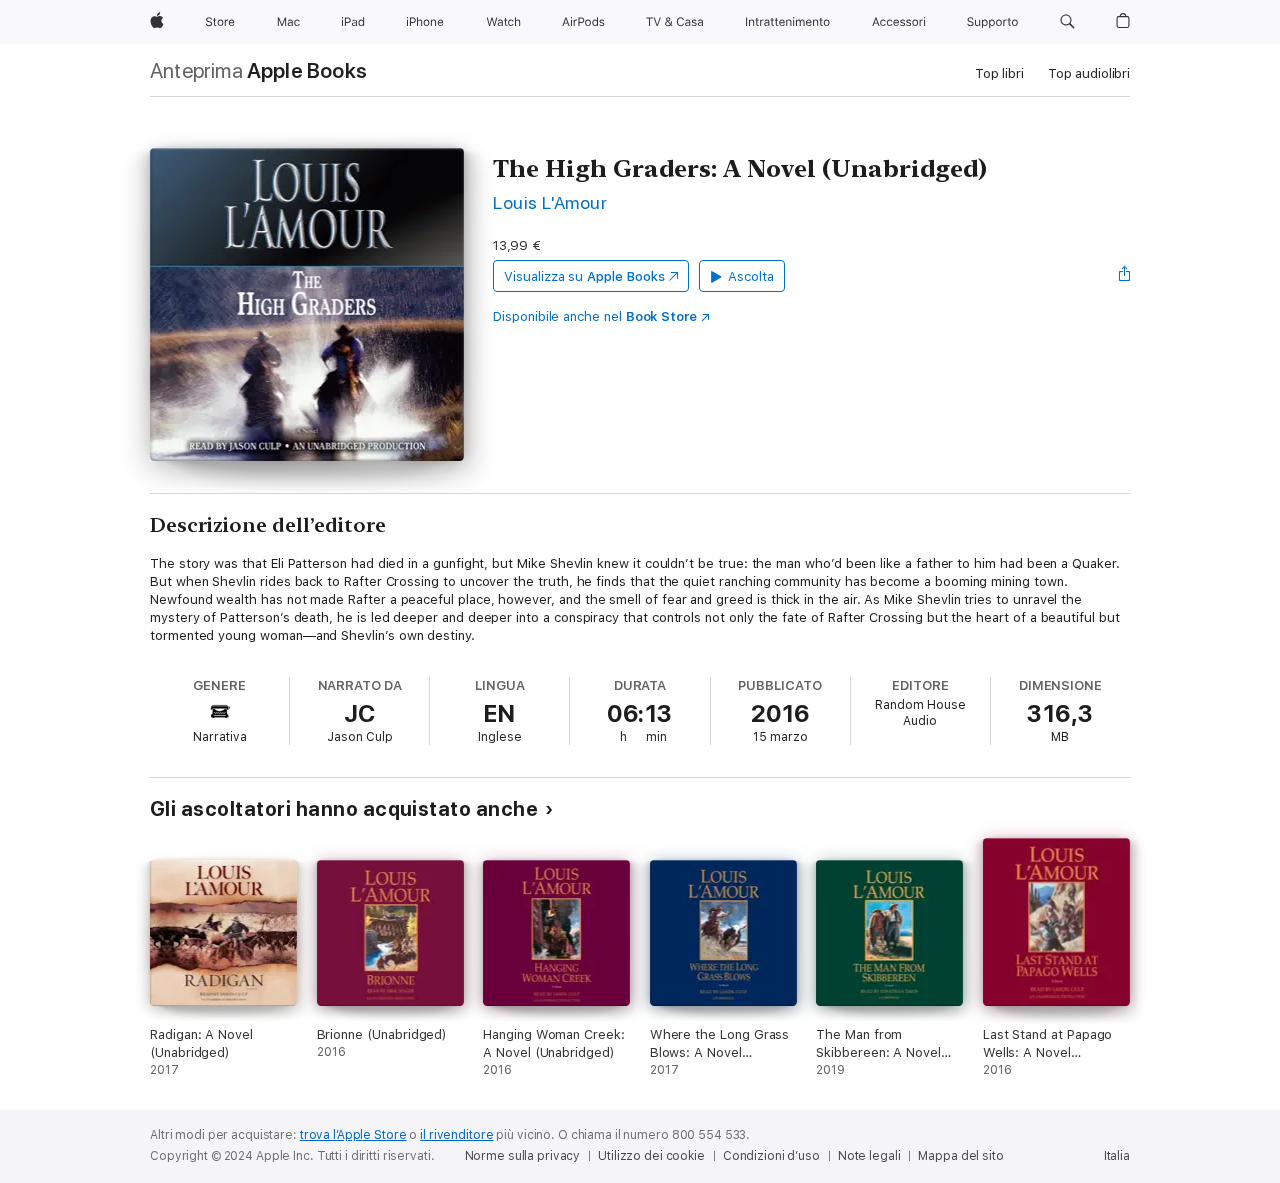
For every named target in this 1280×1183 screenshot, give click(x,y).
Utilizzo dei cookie (651, 1156)
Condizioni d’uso (771, 1156)
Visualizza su (584, 276)
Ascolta (751, 276)
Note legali (869, 1156)
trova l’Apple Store (353, 1135)
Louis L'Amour (550, 202)
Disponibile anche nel (595, 316)
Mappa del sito (960, 1156)
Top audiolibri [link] (1089, 73)
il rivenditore (456, 1135)
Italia (1117, 1156)
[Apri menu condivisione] (1125, 276)
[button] (1067, 22)
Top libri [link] (999, 73)
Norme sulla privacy (523, 1156)
